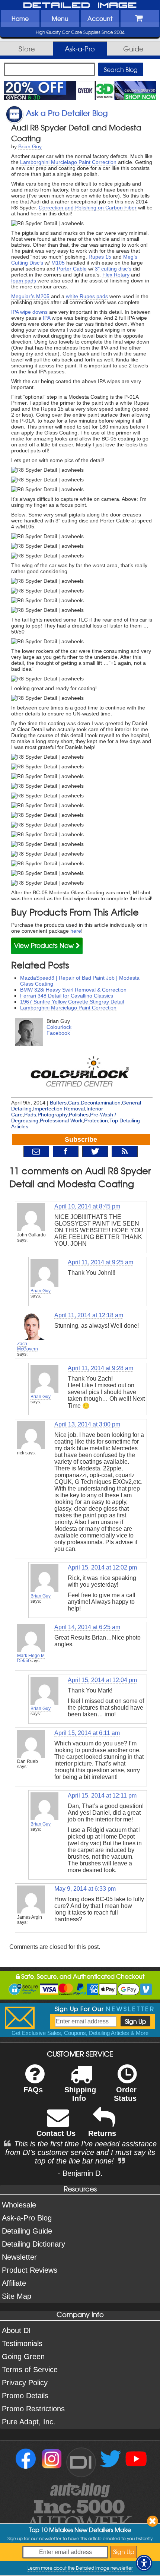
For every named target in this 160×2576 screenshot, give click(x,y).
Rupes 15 (100, 257)
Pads (30, 1115)
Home (20, 18)
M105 (58, 263)
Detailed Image (80, 6)
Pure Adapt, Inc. (29, 2422)
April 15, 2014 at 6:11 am (87, 1733)
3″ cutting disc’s (113, 269)
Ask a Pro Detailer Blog (67, 113)
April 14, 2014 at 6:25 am (87, 1627)
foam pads (24, 281)
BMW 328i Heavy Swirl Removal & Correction (73, 990)
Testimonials (22, 2343)
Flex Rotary (116, 275)
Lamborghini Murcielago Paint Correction (68, 162)
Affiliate (14, 2283)
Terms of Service (30, 2370)
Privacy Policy (25, 2383)
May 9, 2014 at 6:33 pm (85, 1889)
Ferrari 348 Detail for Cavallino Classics (67, 996)
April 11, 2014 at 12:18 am (89, 1315)
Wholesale (19, 2205)
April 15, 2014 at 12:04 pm (102, 1680)
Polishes (79, 1115)
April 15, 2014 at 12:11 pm (102, 1796)
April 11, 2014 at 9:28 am (100, 1368)
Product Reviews (30, 2270)
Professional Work (61, 1121)
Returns (102, 2133)
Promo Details (25, 2396)
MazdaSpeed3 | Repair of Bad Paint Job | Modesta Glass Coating (80, 981)
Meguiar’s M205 (30, 296)
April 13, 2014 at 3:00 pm (87, 1424)
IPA (47, 318)
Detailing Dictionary (33, 2244)
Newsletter (19, 2257)
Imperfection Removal (59, 1109)
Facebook (58, 1033)
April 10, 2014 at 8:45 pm (87, 1206)
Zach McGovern (28, 1346)
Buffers (58, 1103)
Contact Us (56, 2133)
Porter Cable (72, 269)
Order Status (125, 2094)
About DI (16, 2330)
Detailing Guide (27, 2231)
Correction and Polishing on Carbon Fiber (88, 208)
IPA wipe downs (29, 312)
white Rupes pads (87, 296)
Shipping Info (80, 2094)
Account (100, 18)
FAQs (33, 2090)
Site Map (17, 2296)
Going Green (23, 2357)
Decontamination (101, 1103)
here (76, 931)
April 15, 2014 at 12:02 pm (102, 1567)
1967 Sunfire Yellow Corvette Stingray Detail (72, 1002)
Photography (52, 1115)
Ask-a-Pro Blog (27, 2218)
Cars (74, 1103)
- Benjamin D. (80, 2173)
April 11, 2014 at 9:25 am (100, 1262)
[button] (144, 2563)
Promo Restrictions (33, 2409)
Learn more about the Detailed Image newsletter (80, 2568)
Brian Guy (30, 146)
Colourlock (59, 1027)
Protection (96, 1121)
